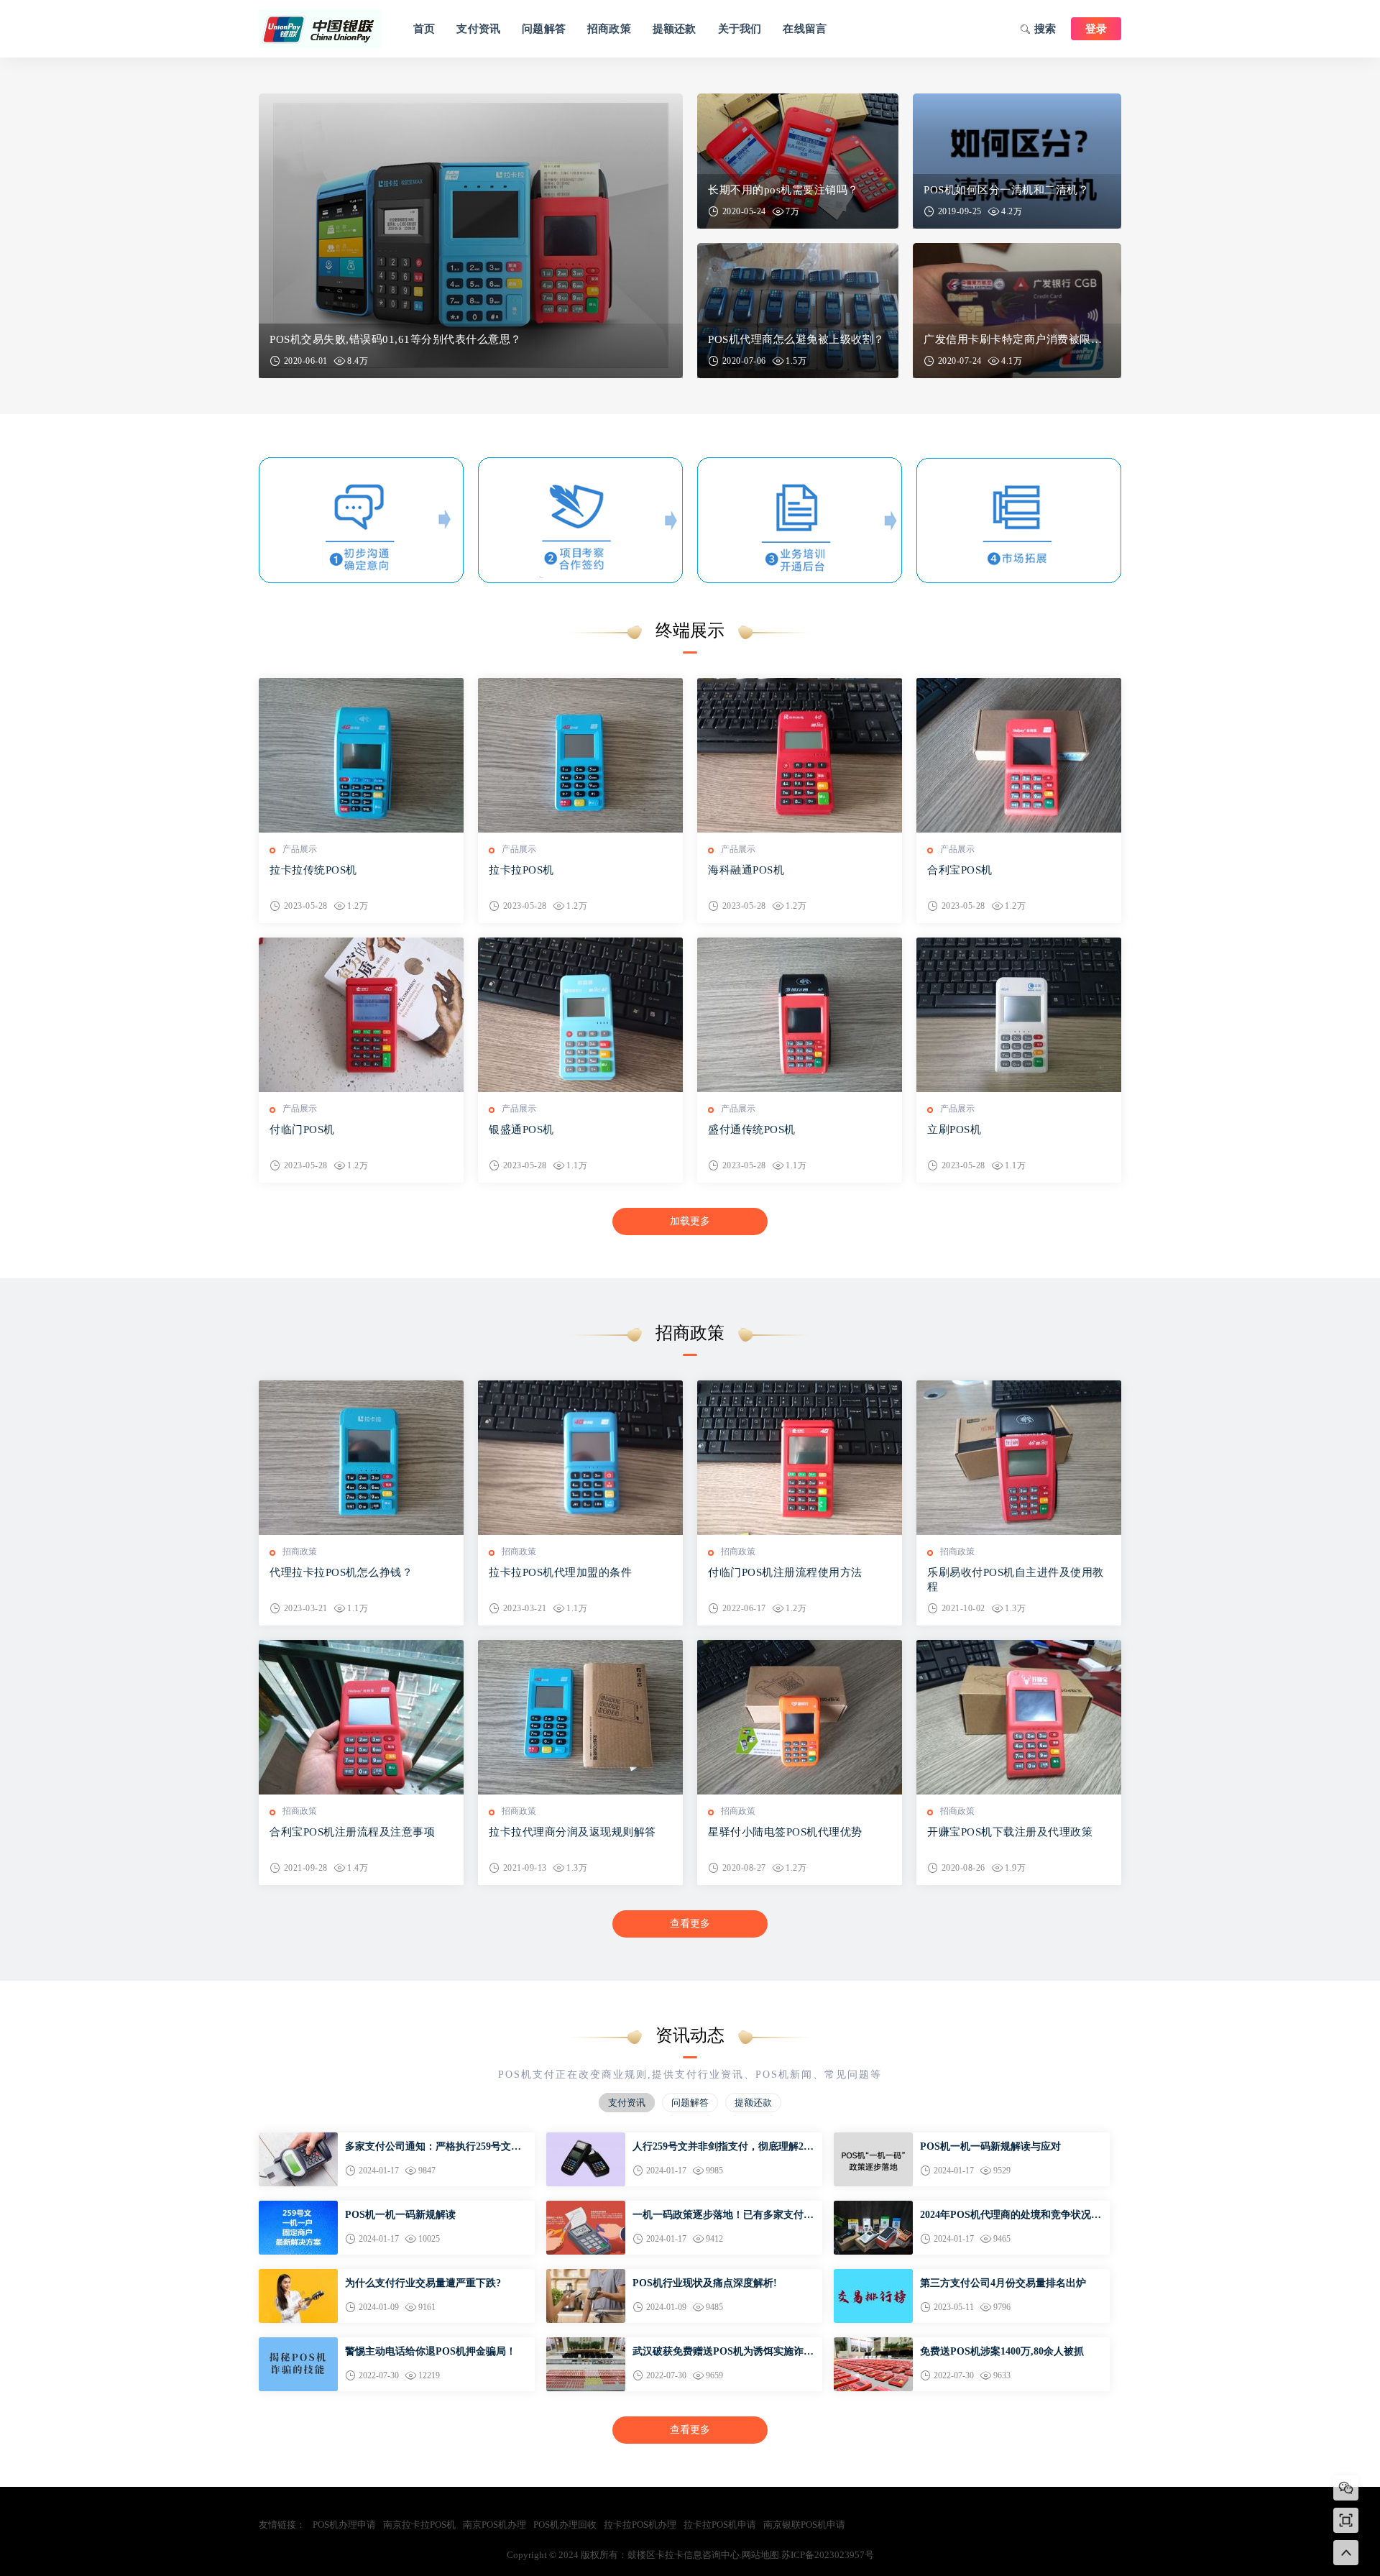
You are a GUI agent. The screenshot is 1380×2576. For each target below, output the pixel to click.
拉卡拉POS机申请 (720, 2525)
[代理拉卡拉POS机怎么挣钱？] (361, 1458)
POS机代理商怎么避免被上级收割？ (796, 339)
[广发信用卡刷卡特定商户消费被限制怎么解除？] (1017, 311)
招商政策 (609, 29)
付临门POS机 (302, 1129)
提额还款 (675, 29)
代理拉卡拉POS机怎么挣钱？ (341, 1572)
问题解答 (544, 29)
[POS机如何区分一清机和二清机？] (1017, 161)
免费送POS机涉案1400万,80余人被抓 (1002, 2351)
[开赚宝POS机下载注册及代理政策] (1019, 1717)
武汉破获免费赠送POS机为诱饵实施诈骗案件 (723, 2352)
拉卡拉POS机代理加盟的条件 (560, 1572)
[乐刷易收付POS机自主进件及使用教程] (1019, 1458)
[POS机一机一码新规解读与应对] (873, 2139)
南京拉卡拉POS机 (419, 2525)
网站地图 (760, 2555)
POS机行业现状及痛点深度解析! (705, 2283)
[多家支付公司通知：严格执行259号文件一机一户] (298, 2139)
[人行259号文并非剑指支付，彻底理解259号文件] (586, 2139)
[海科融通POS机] (800, 755)
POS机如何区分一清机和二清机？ (1006, 190)
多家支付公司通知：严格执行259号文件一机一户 (433, 2148)
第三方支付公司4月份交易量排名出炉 (1003, 2283)
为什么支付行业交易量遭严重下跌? (423, 2283)
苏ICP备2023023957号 (828, 2555)
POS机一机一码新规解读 (400, 2215)
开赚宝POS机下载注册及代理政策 (1010, 1832)
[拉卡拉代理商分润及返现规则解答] (580, 1717)
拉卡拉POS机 (521, 870)
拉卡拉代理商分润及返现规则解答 (572, 1832)
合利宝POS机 (960, 870)
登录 (1096, 29)
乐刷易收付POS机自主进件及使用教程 (1016, 1580)
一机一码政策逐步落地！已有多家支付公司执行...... (723, 2216)
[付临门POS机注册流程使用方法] (800, 1458)
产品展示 (300, 849)
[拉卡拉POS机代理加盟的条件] (580, 1458)
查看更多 (690, 1924)
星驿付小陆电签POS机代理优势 (785, 1832)
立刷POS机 (954, 1129)
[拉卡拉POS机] (580, 755)
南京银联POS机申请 (804, 2525)
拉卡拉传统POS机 (313, 870)
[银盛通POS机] (580, 1015)
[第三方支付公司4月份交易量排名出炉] (873, 2275)
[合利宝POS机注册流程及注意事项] (361, 1717)
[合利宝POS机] (1019, 755)
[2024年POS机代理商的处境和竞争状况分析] (873, 2207)
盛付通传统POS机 (752, 1129)
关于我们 (740, 29)
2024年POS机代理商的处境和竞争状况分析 (1011, 2216)
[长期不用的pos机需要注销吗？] (798, 161)
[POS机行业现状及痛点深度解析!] (586, 2275)
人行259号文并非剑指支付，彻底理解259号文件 (723, 2148)
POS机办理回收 (565, 2525)
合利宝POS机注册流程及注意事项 (352, 1832)
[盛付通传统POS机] (800, 1015)
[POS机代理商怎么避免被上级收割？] (798, 311)
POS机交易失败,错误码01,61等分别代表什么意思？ (396, 339)
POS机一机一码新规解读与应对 (990, 2146)
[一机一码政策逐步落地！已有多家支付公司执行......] (586, 2207)
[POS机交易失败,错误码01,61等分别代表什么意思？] (471, 236)
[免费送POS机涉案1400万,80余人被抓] (873, 2343)
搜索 (1045, 29)
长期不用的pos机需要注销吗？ (783, 190)
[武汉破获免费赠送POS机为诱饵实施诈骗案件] (586, 2343)
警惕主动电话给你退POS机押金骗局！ (431, 2351)
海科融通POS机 (746, 870)
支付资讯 (478, 29)
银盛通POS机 (521, 1129)
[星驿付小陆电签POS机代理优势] (800, 1717)
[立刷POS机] (1019, 1015)
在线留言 (805, 29)
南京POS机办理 (494, 2525)
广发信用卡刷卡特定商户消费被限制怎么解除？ (1017, 339)
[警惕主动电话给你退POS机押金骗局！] (298, 2343)
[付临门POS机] (361, 1015)
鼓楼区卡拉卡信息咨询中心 (320, 29)
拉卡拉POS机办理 (640, 2525)
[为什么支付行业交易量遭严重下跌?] (298, 2275)
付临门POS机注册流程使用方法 (785, 1572)
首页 (424, 29)
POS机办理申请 (344, 2525)
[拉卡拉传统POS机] (361, 755)
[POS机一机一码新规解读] (298, 2207)
